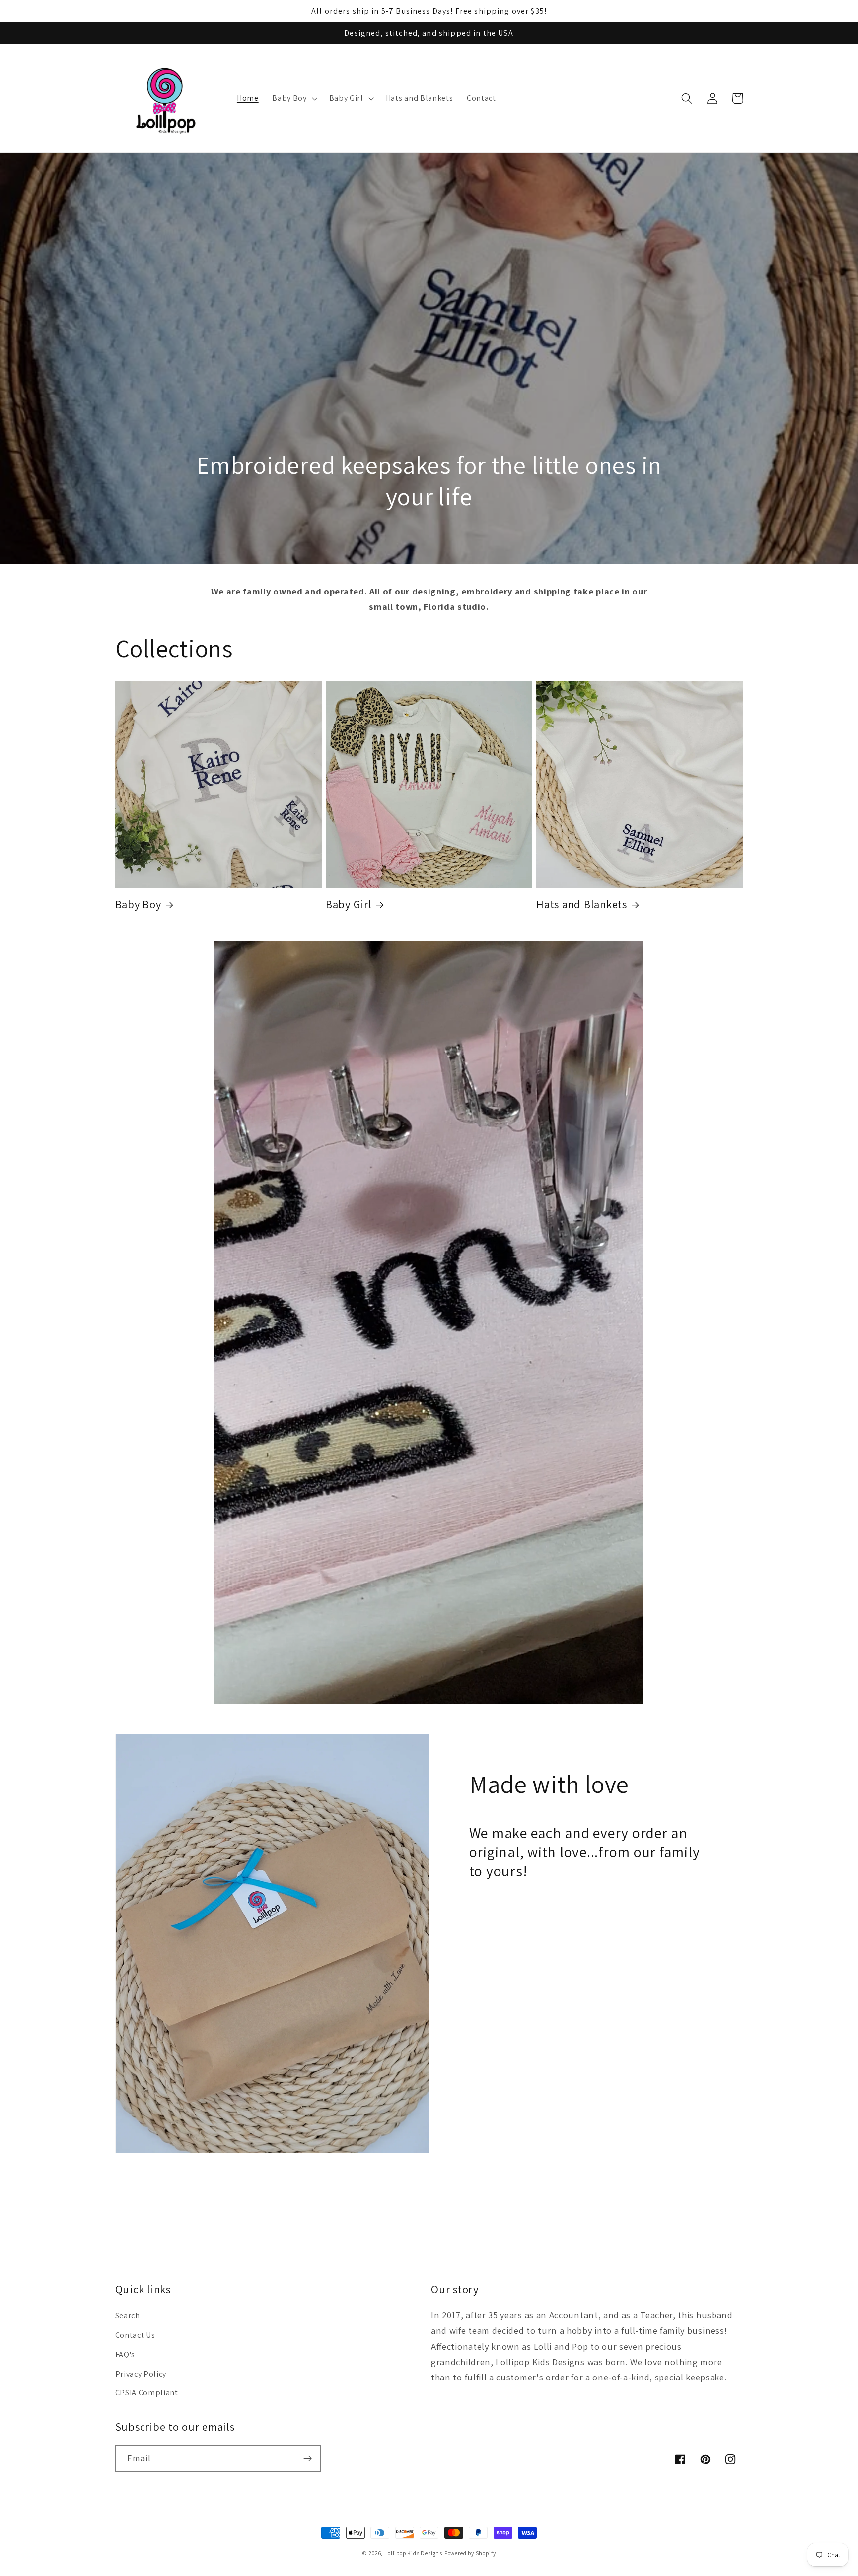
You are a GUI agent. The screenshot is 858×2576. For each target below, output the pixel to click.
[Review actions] (225, 2445)
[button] (293, 98)
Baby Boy (138, 904)
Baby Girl (349, 904)
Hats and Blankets (582, 904)
